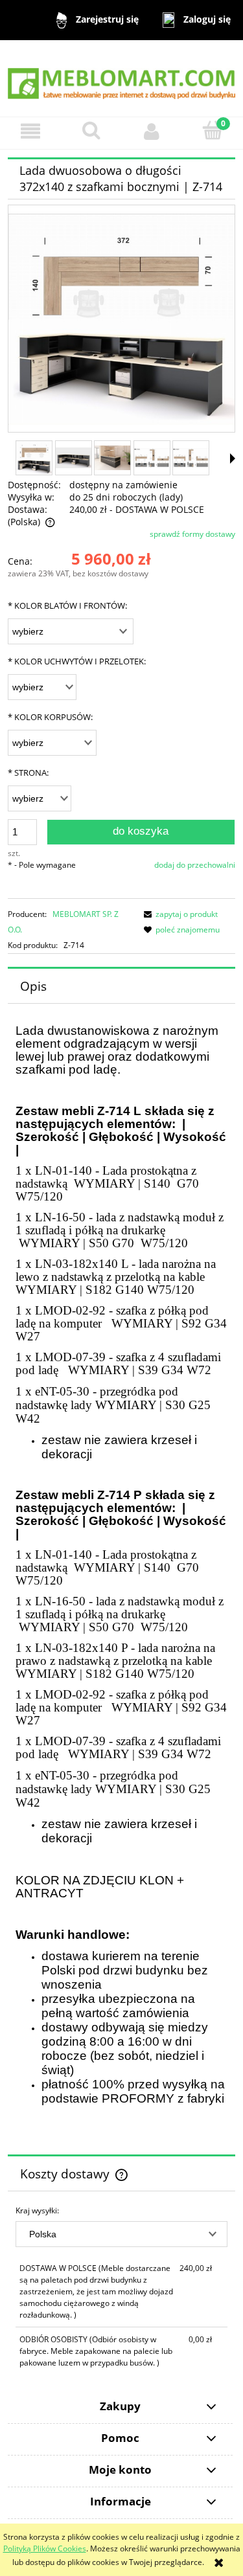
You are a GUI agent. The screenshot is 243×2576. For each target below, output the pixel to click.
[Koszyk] (213, 130)
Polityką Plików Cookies (45, 2548)
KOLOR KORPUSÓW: (50, 717)
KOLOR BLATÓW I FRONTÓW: (67, 605)
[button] (30, 131)
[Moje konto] (152, 131)
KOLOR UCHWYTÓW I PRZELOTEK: (77, 661)
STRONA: (28, 773)
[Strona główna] (121, 77)
